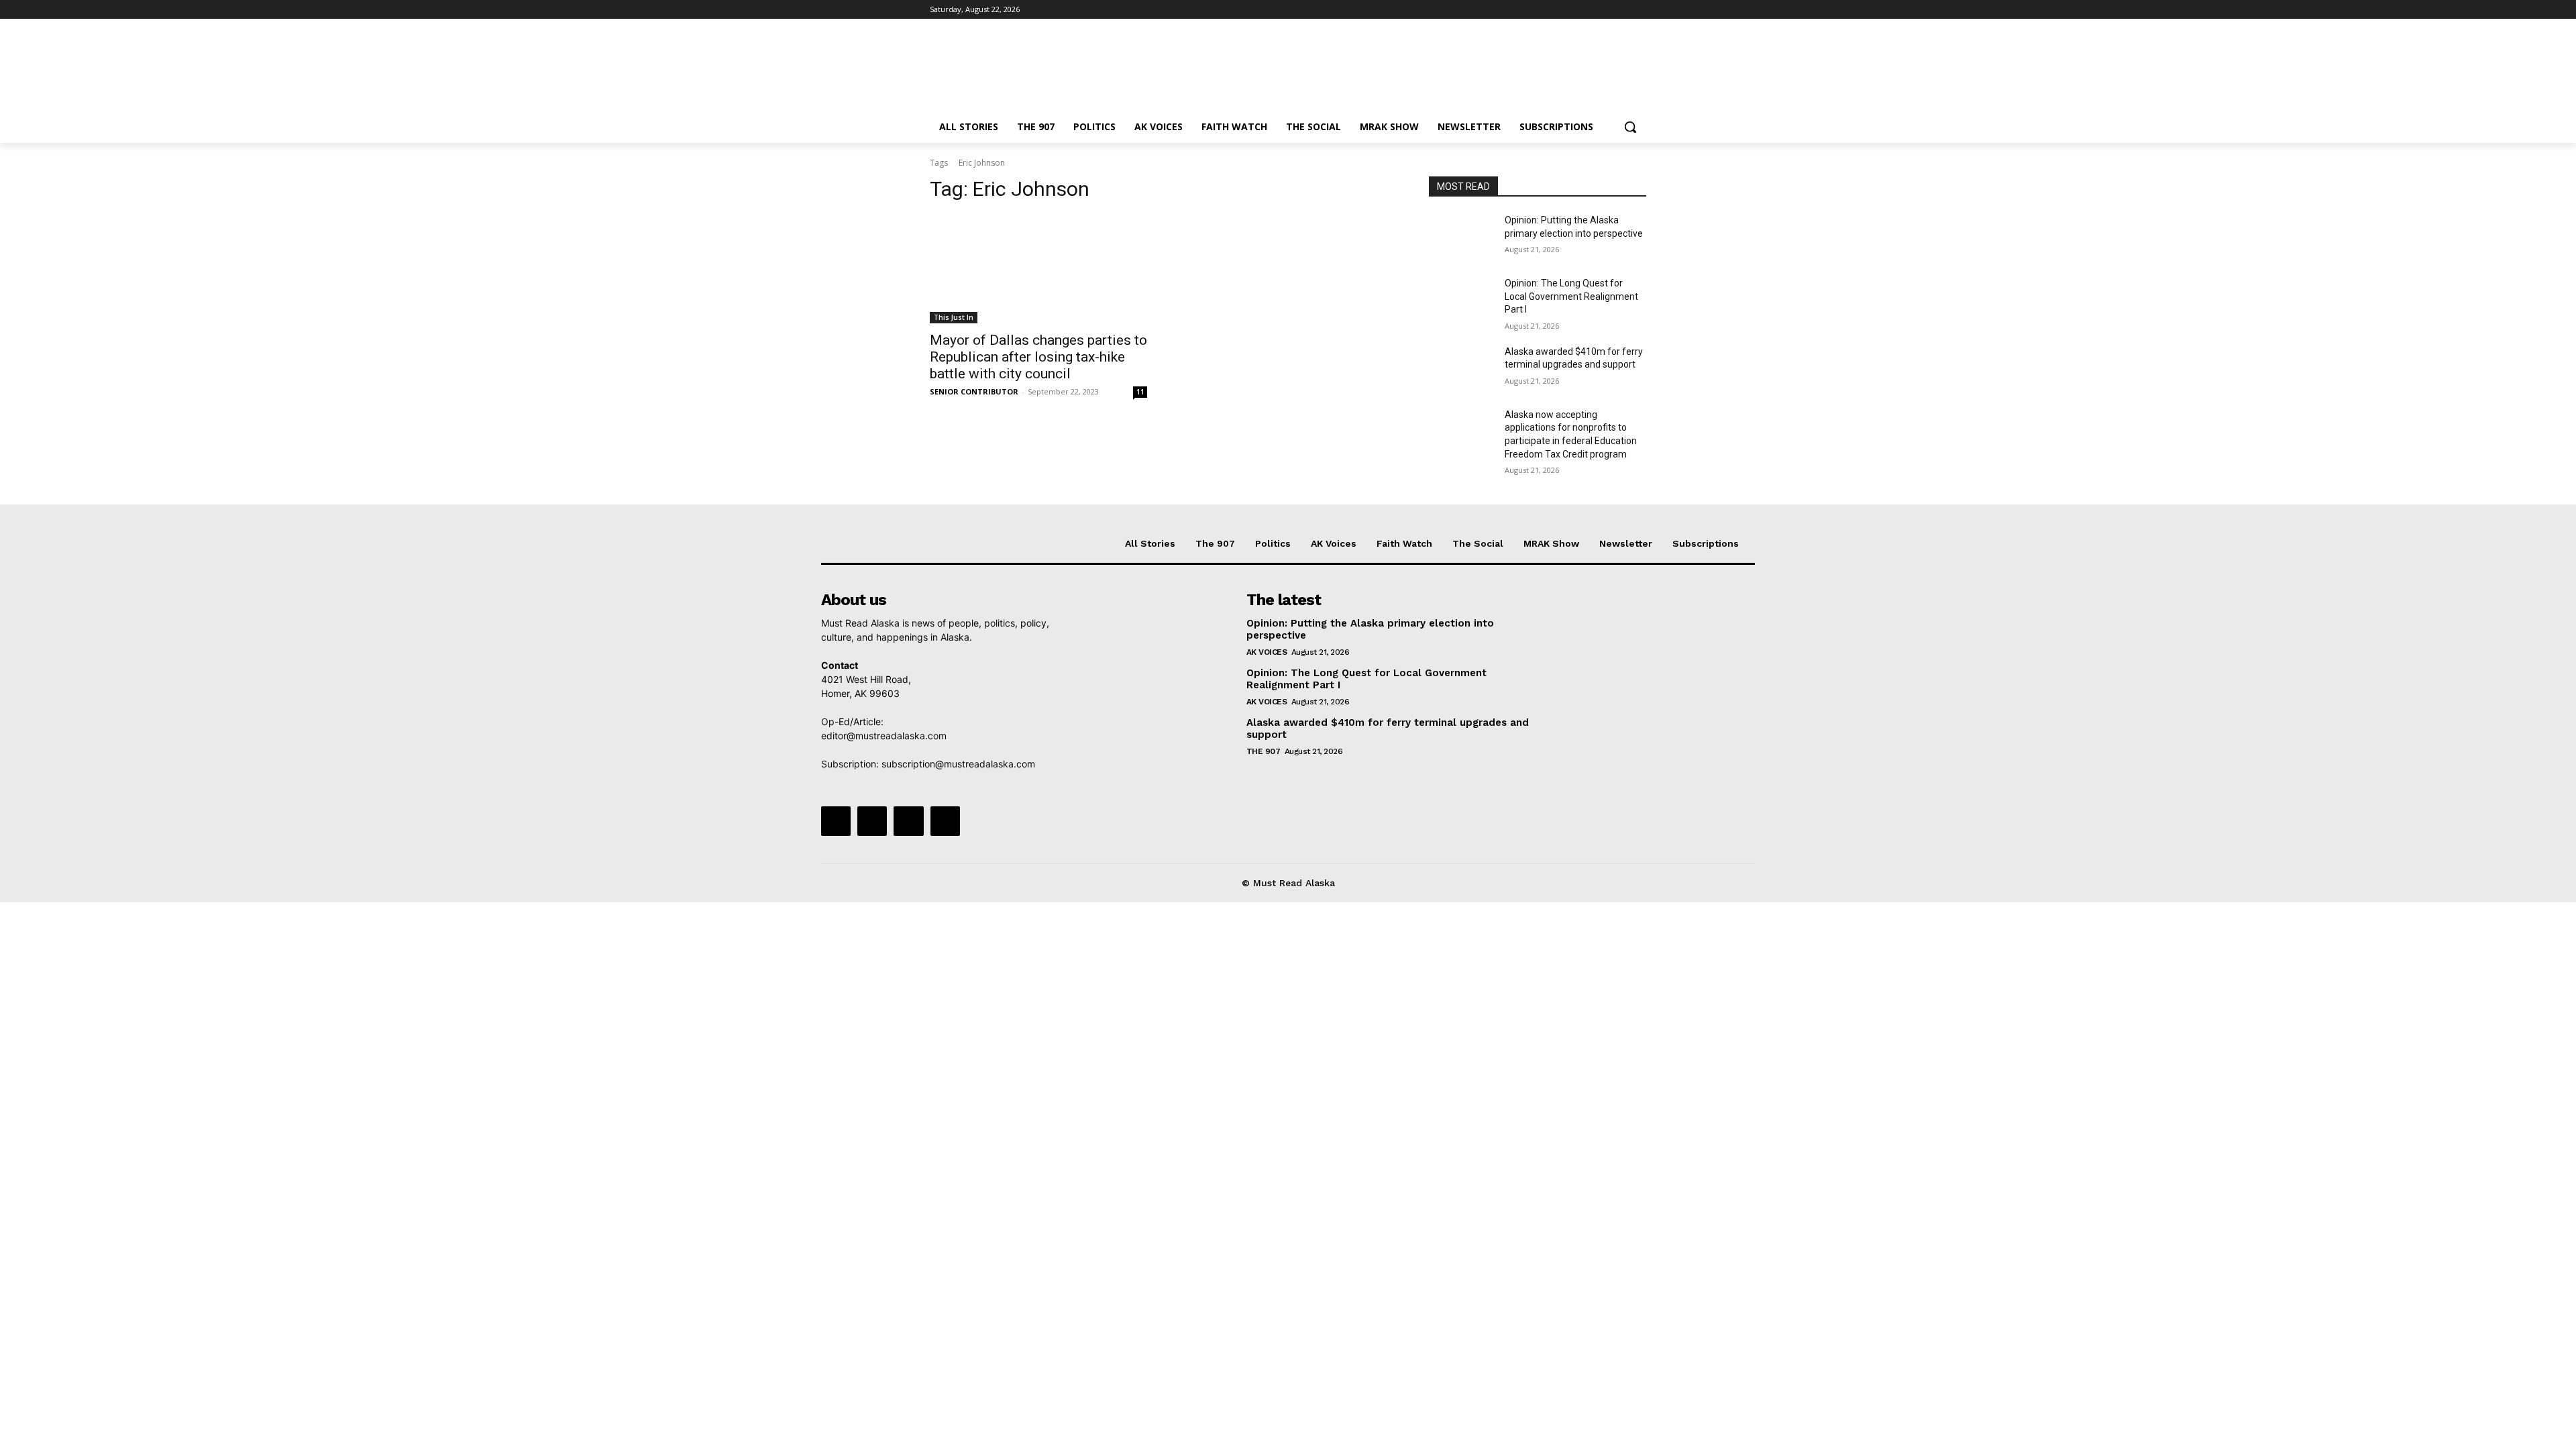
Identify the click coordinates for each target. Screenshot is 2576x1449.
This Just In (954, 317)
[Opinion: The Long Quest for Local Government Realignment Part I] (1461, 300)
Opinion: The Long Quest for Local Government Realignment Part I (1571, 296)
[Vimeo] (1620, 10)
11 (1140, 392)
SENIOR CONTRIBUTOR (974, 391)
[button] (1630, 127)
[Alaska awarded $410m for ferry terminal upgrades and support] (1461, 368)
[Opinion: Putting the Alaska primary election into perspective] (1461, 237)
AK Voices (1267, 652)
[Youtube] (1639, 10)
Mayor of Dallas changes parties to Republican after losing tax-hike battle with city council (1038, 357)
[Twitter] (1602, 10)
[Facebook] (1564, 10)
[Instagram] (1583, 10)
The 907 (1264, 751)
